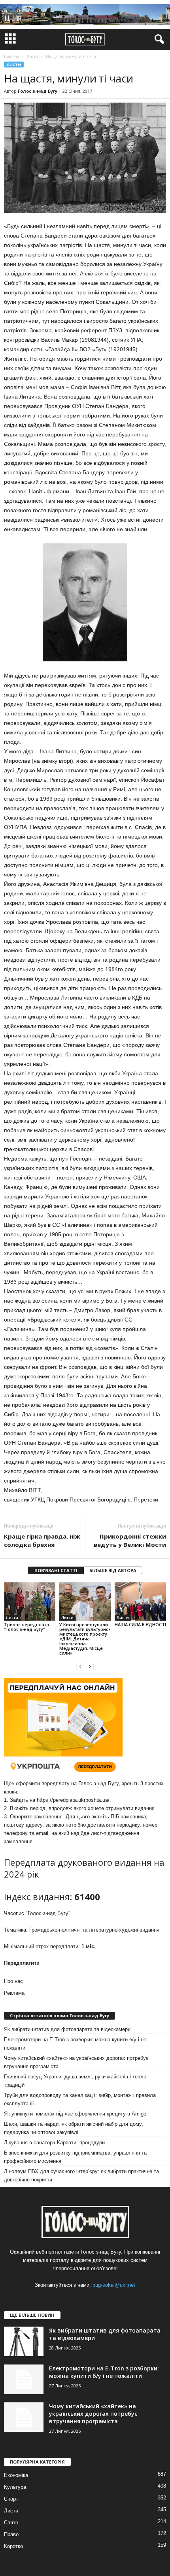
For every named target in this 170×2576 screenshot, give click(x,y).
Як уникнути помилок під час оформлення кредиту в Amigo (75, 2114)
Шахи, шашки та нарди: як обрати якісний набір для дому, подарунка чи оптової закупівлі (74, 2128)
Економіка (16, 2475)
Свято (11, 2523)
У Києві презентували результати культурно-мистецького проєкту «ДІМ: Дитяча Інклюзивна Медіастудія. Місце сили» (85, 1639)
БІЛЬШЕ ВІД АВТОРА (113, 1570)
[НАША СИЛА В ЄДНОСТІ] (140, 1602)
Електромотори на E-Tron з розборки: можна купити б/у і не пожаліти (75, 2044)
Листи (14, 65)
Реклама (14, 1993)
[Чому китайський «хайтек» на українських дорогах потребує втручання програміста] (24, 2417)
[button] (158, 39)
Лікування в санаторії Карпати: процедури (54, 2143)
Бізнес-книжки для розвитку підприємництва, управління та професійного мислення (75, 2157)
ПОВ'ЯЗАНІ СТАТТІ (56, 1570)
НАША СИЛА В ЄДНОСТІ (140, 1624)
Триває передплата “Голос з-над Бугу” (26, 1627)
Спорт (11, 2499)
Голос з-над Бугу (38, 91)
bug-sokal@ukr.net (114, 2285)
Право (11, 2534)
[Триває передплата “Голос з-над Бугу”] (30, 1602)
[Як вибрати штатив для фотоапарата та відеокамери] (24, 2341)
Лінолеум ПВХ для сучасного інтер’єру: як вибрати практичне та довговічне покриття (81, 2175)
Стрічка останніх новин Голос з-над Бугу (59, 2015)
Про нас (13, 1981)
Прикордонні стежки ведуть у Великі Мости (130, 1540)
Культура (15, 2487)
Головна (11, 56)
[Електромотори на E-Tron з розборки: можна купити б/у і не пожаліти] (24, 2379)
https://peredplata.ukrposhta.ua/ (73, 1800)
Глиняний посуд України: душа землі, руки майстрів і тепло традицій (75, 2081)
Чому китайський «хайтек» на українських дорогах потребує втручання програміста (76, 2062)
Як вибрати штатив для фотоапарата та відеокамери (67, 2029)
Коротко (13, 2546)
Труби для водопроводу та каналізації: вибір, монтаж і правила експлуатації (80, 2099)
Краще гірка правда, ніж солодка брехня (42, 1540)
